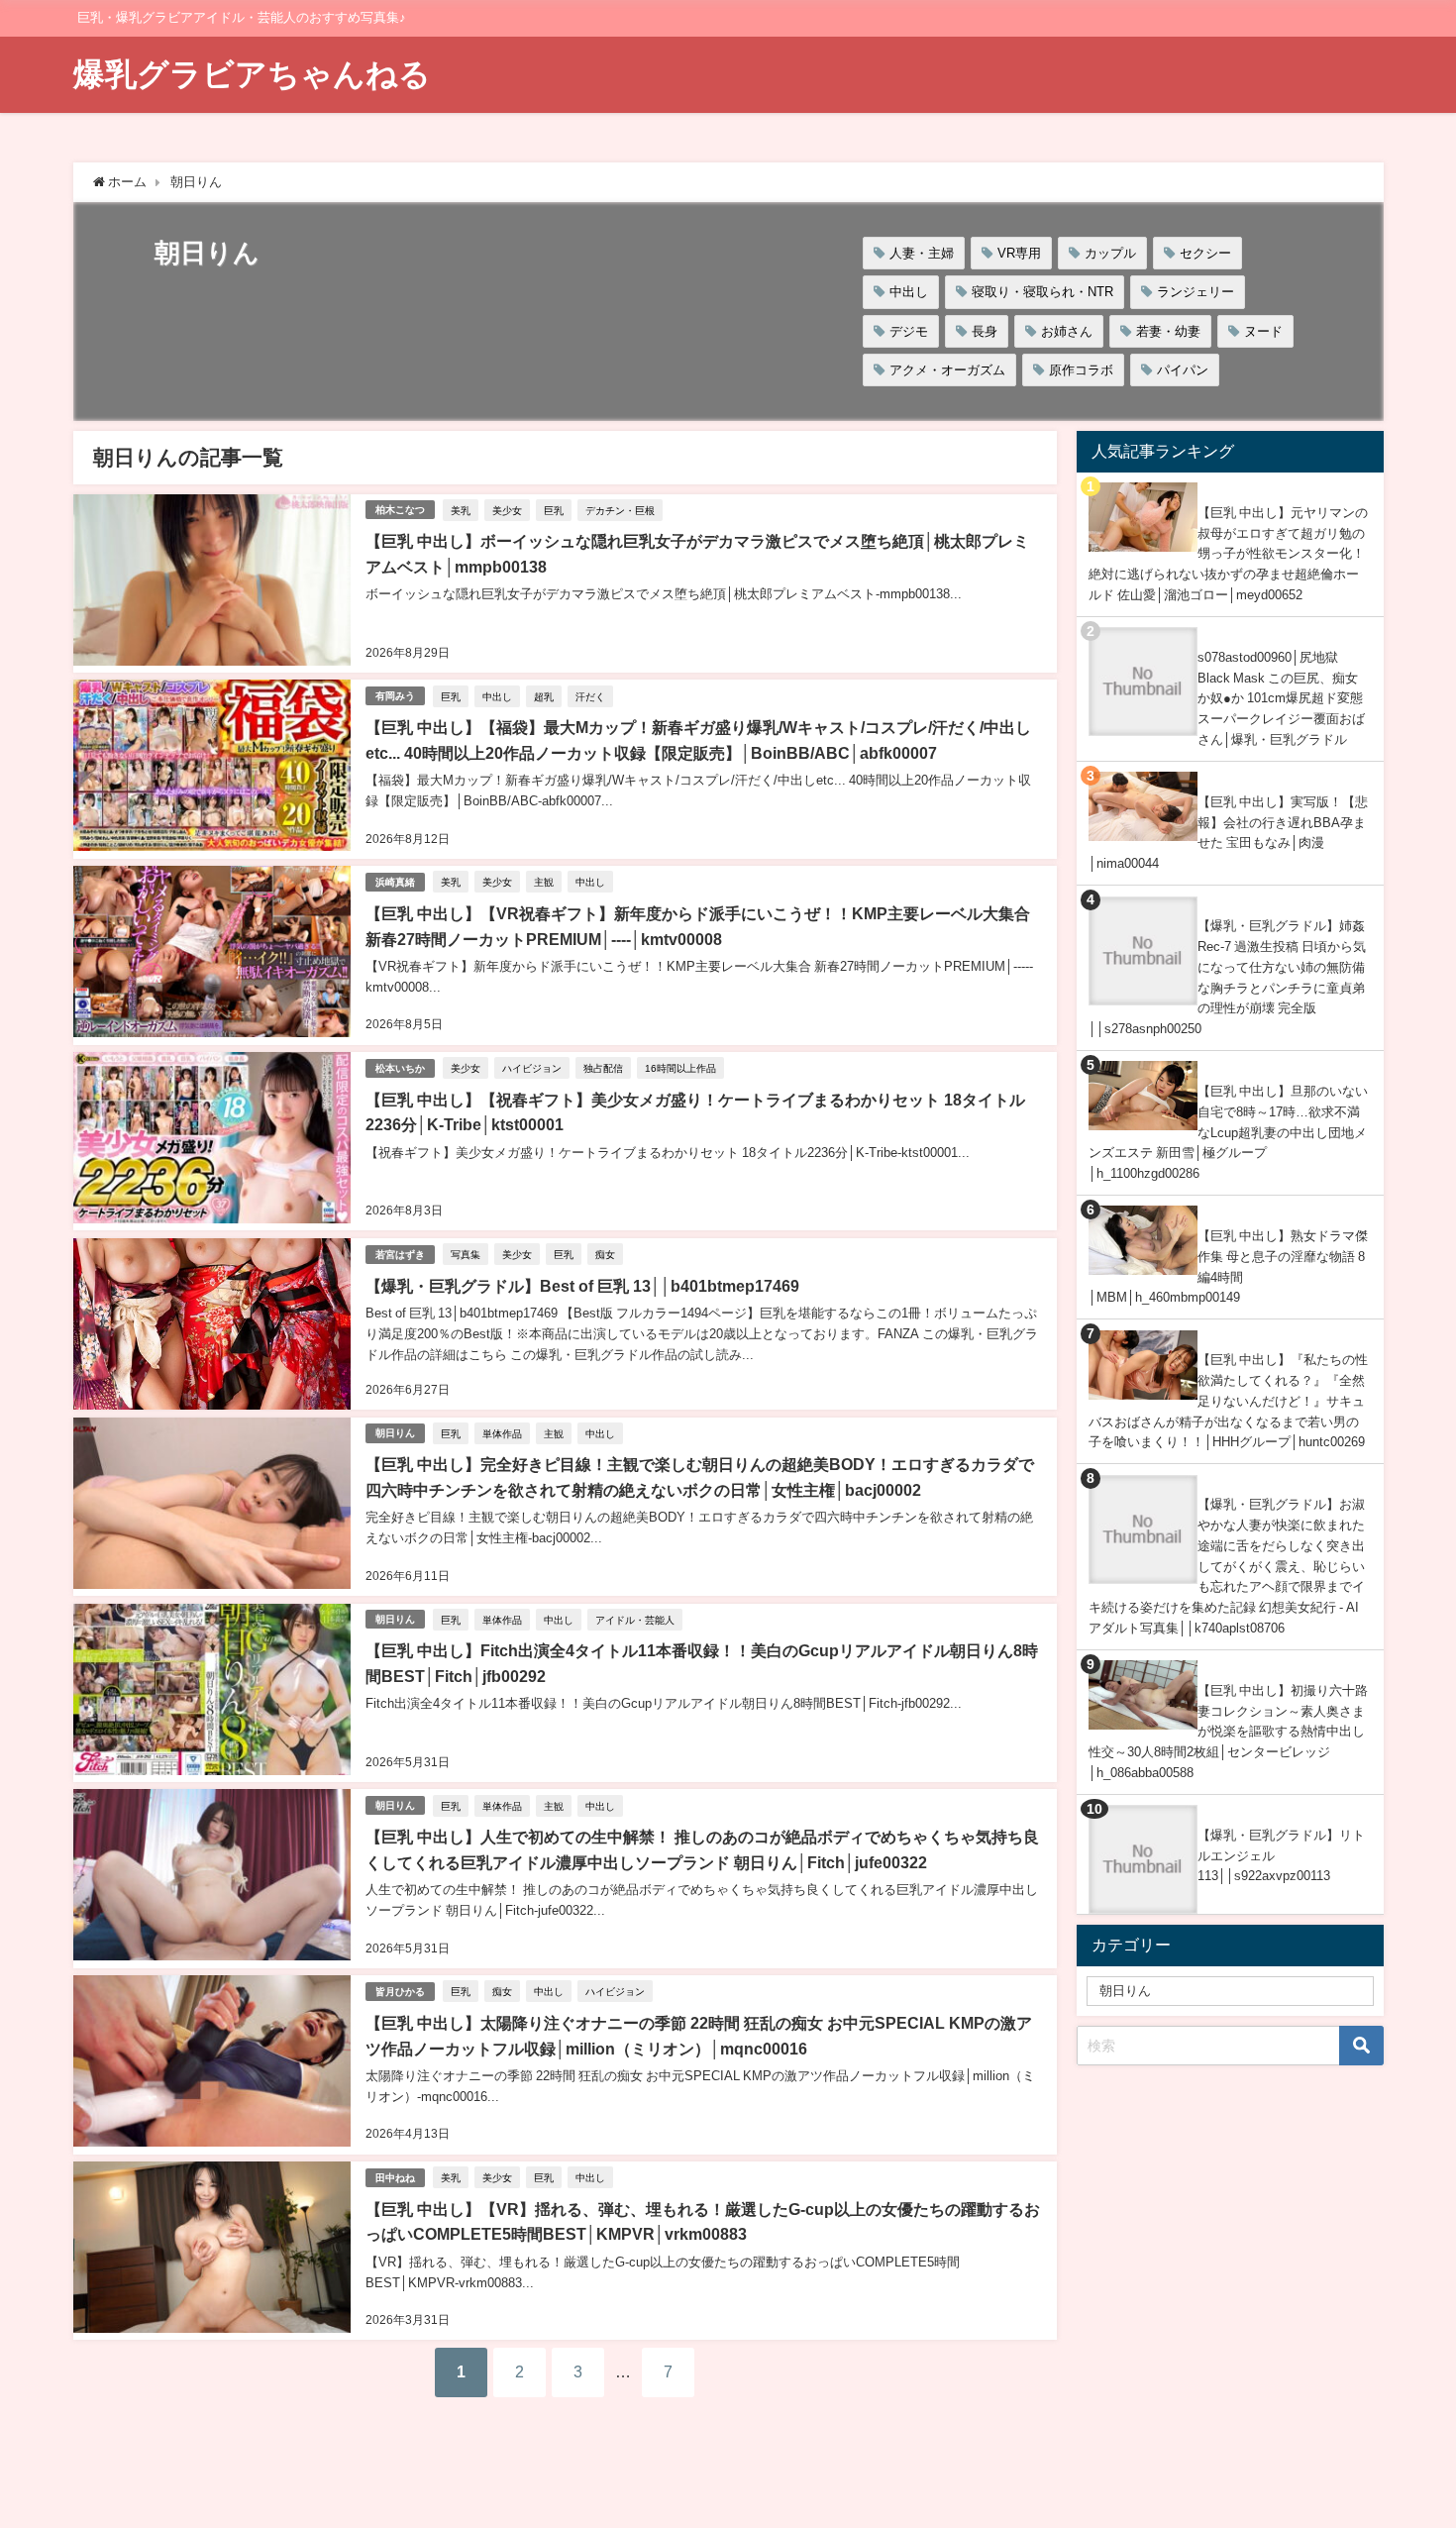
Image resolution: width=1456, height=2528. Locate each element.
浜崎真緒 (395, 882)
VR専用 (1019, 253)
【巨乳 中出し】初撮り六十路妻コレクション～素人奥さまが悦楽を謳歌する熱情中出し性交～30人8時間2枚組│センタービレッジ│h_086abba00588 (1228, 1732)
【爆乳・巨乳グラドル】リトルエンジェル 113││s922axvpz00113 (1281, 1855)
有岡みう (395, 696)
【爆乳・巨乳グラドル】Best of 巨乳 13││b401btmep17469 (582, 1286)
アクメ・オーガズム (947, 370)
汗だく (590, 696)
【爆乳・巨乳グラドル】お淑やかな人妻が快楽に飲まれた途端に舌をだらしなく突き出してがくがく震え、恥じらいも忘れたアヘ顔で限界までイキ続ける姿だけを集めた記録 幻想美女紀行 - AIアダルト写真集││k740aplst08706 (1227, 1566)
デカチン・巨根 (620, 510)
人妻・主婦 (922, 253)
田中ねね (395, 2178)
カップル (1110, 253)
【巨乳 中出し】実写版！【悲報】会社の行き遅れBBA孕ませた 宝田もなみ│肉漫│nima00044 (1228, 833)
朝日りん (395, 1433)
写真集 (466, 1254)
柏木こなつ (400, 510)
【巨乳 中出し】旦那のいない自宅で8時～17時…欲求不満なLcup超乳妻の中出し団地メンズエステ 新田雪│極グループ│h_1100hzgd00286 (1228, 1132)
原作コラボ (1081, 370)
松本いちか (400, 1068)
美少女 (507, 510)
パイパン (1183, 370)
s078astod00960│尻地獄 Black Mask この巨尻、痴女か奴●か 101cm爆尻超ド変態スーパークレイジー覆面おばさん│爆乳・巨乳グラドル (1281, 698)
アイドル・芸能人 (635, 1620)
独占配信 (603, 1068)
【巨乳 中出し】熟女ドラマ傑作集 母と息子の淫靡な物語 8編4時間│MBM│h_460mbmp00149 (1228, 1266)
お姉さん (1067, 331)
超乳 (544, 696)
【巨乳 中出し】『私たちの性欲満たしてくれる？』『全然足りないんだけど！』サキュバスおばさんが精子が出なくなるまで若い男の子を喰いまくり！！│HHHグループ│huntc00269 (1228, 1401)
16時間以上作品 (680, 1068)
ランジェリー (1196, 292)
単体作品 (502, 1433)
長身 (985, 331)
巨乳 (554, 510)
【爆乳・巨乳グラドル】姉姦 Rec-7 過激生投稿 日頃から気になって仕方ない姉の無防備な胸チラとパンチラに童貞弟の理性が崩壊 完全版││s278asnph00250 (1227, 977)
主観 (544, 882)
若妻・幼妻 (1168, 331)
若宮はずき (400, 1255)
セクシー (1205, 253)
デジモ (909, 331)
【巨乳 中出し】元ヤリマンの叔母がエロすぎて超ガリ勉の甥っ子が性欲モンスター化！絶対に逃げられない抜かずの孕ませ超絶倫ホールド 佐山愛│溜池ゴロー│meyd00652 (1228, 554)
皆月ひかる (400, 1992)
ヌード (1263, 331)
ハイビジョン (532, 1068)
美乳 (461, 510)
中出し (909, 292)
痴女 (605, 1254)
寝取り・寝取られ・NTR (1042, 292)
